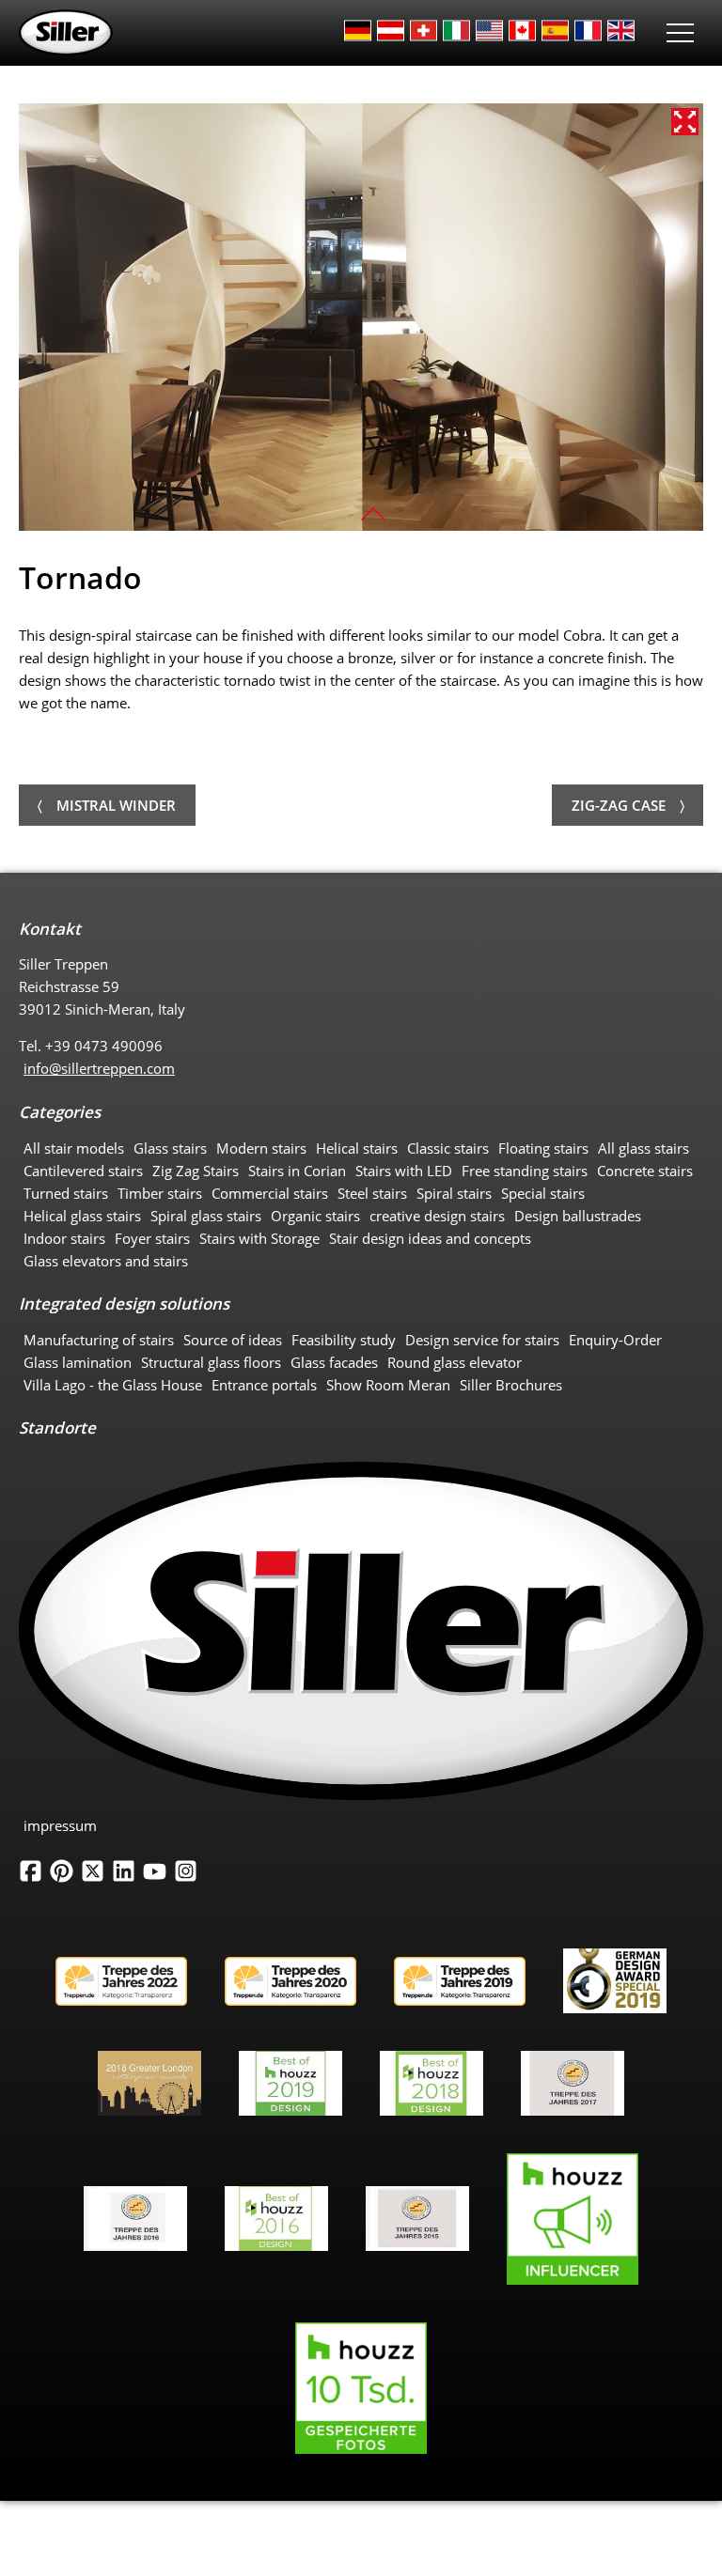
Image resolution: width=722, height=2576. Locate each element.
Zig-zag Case (619, 805)
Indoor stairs (64, 1238)
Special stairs (543, 1193)
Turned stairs (66, 1193)
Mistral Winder (116, 805)
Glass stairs (170, 1148)
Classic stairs (448, 1148)
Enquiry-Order (615, 1340)
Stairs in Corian (297, 1171)
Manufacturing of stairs (99, 1340)
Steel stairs (372, 1193)
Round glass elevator (455, 1362)
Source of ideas (233, 1340)
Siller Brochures (511, 1385)
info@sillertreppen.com (99, 1068)
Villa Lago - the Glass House (113, 1385)
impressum (60, 1825)
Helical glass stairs (82, 1216)
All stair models (74, 1148)
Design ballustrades (578, 1216)
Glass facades (334, 1362)
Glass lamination (78, 1362)
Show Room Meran (388, 1385)
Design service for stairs (482, 1340)
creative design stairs (437, 1216)
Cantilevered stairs (83, 1171)
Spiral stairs (454, 1193)
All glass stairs (644, 1148)
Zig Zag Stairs (196, 1171)
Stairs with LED (404, 1171)
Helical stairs (357, 1148)
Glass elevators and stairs (106, 1261)
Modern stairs (261, 1148)
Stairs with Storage (259, 1238)
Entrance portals (264, 1385)
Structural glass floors (211, 1362)
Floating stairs (543, 1148)
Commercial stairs (270, 1193)
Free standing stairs (525, 1171)
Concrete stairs (645, 1171)
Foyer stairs (152, 1238)
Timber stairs (160, 1193)
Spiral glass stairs (206, 1216)
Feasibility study (344, 1340)
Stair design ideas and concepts (430, 1238)
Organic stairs (315, 1216)
